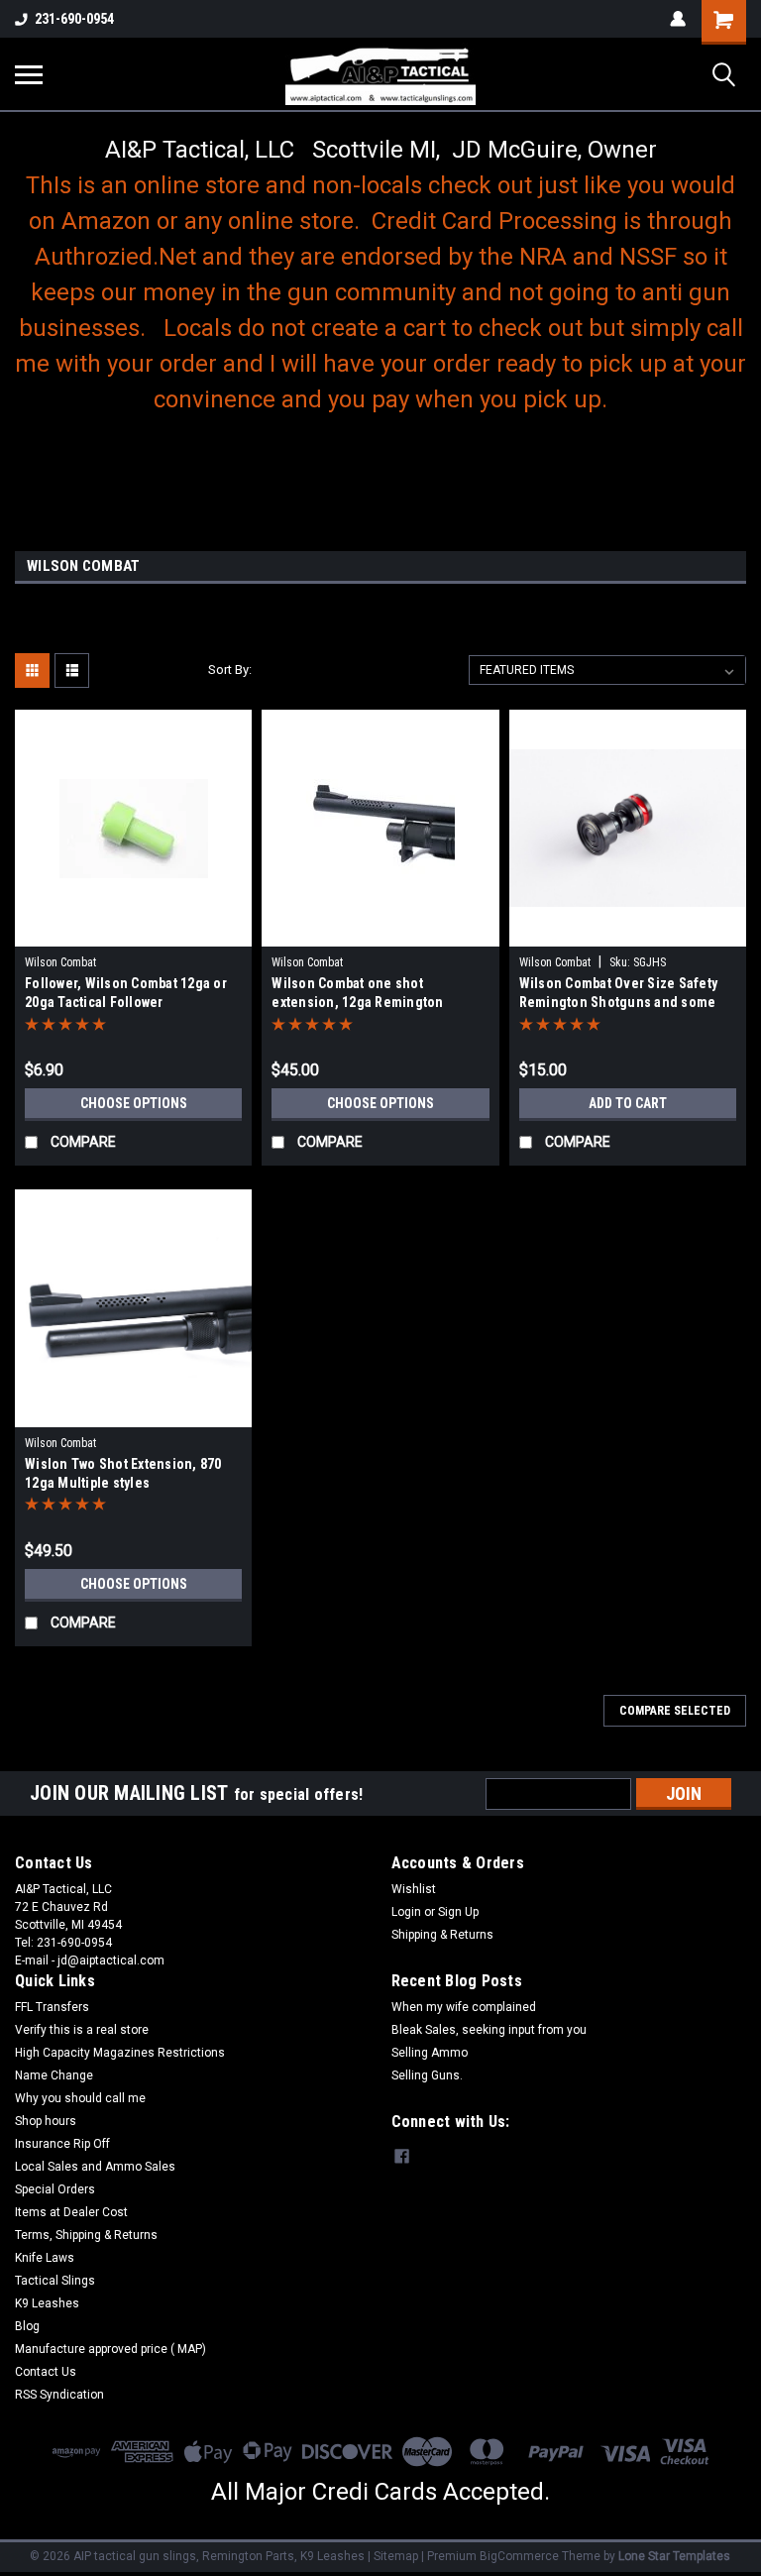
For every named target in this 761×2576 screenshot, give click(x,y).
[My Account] (678, 19)
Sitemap (396, 2556)
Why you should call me (80, 2098)
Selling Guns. (427, 2075)
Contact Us (46, 2372)
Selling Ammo (430, 2053)
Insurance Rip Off (62, 2144)
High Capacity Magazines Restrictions (120, 2053)
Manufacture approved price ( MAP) (110, 2349)
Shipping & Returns (442, 1935)
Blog (27, 2326)
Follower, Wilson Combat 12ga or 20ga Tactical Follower (126, 993)
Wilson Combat (60, 962)
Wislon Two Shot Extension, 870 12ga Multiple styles (123, 1473)
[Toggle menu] (29, 74)
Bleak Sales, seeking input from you (489, 2030)
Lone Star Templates (674, 2556)
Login (406, 1912)
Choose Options (134, 1103)
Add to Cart (628, 1103)
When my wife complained (464, 2007)
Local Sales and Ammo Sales (95, 2167)
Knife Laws (45, 2258)
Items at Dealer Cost (71, 2212)
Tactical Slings (55, 2281)
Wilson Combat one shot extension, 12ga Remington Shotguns (357, 995)
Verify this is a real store (82, 2030)
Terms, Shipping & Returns (86, 2235)
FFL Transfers (52, 2007)
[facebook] (402, 2156)
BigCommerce (519, 2556)
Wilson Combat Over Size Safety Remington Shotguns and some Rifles (619, 995)
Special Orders (55, 2189)
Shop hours (46, 2121)
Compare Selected (675, 1711)
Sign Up (458, 1912)
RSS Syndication (59, 2395)
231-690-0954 (74, 19)
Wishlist (414, 1889)
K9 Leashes (47, 2303)
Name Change (54, 2075)
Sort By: (230, 670)
